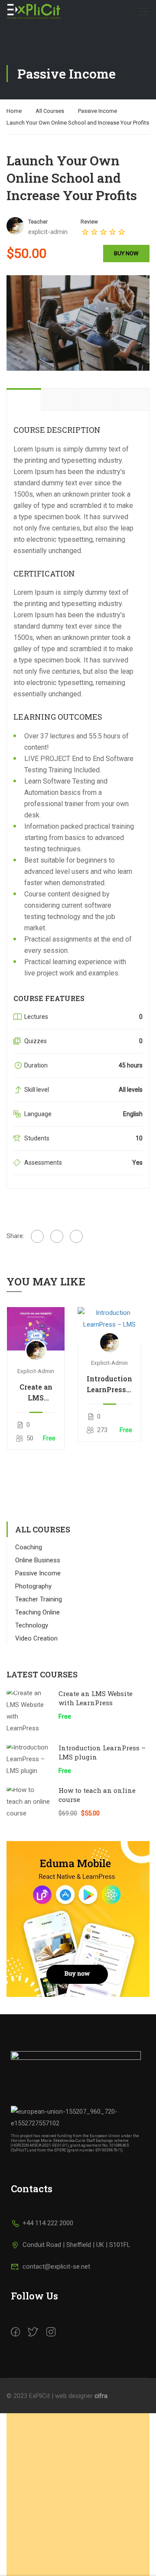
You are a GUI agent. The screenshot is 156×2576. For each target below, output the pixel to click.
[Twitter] (57, 1236)
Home (14, 111)
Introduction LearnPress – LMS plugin (109, 1384)
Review (89, 222)
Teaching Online (37, 1612)
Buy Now (126, 253)
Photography (33, 1586)
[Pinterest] (76, 1236)
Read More (36, 1329)
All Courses (50, 111)
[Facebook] (37, 1236)
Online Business (38, 1560)
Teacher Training (39, 1599)
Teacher (38, 222)
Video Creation (36, 1638)
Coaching (29, 1547)
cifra (101, 2396)
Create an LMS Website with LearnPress (36, 1393)
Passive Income (97, 111)
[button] (78, 2529)
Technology (32, 1625)
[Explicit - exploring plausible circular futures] (35, 11)
